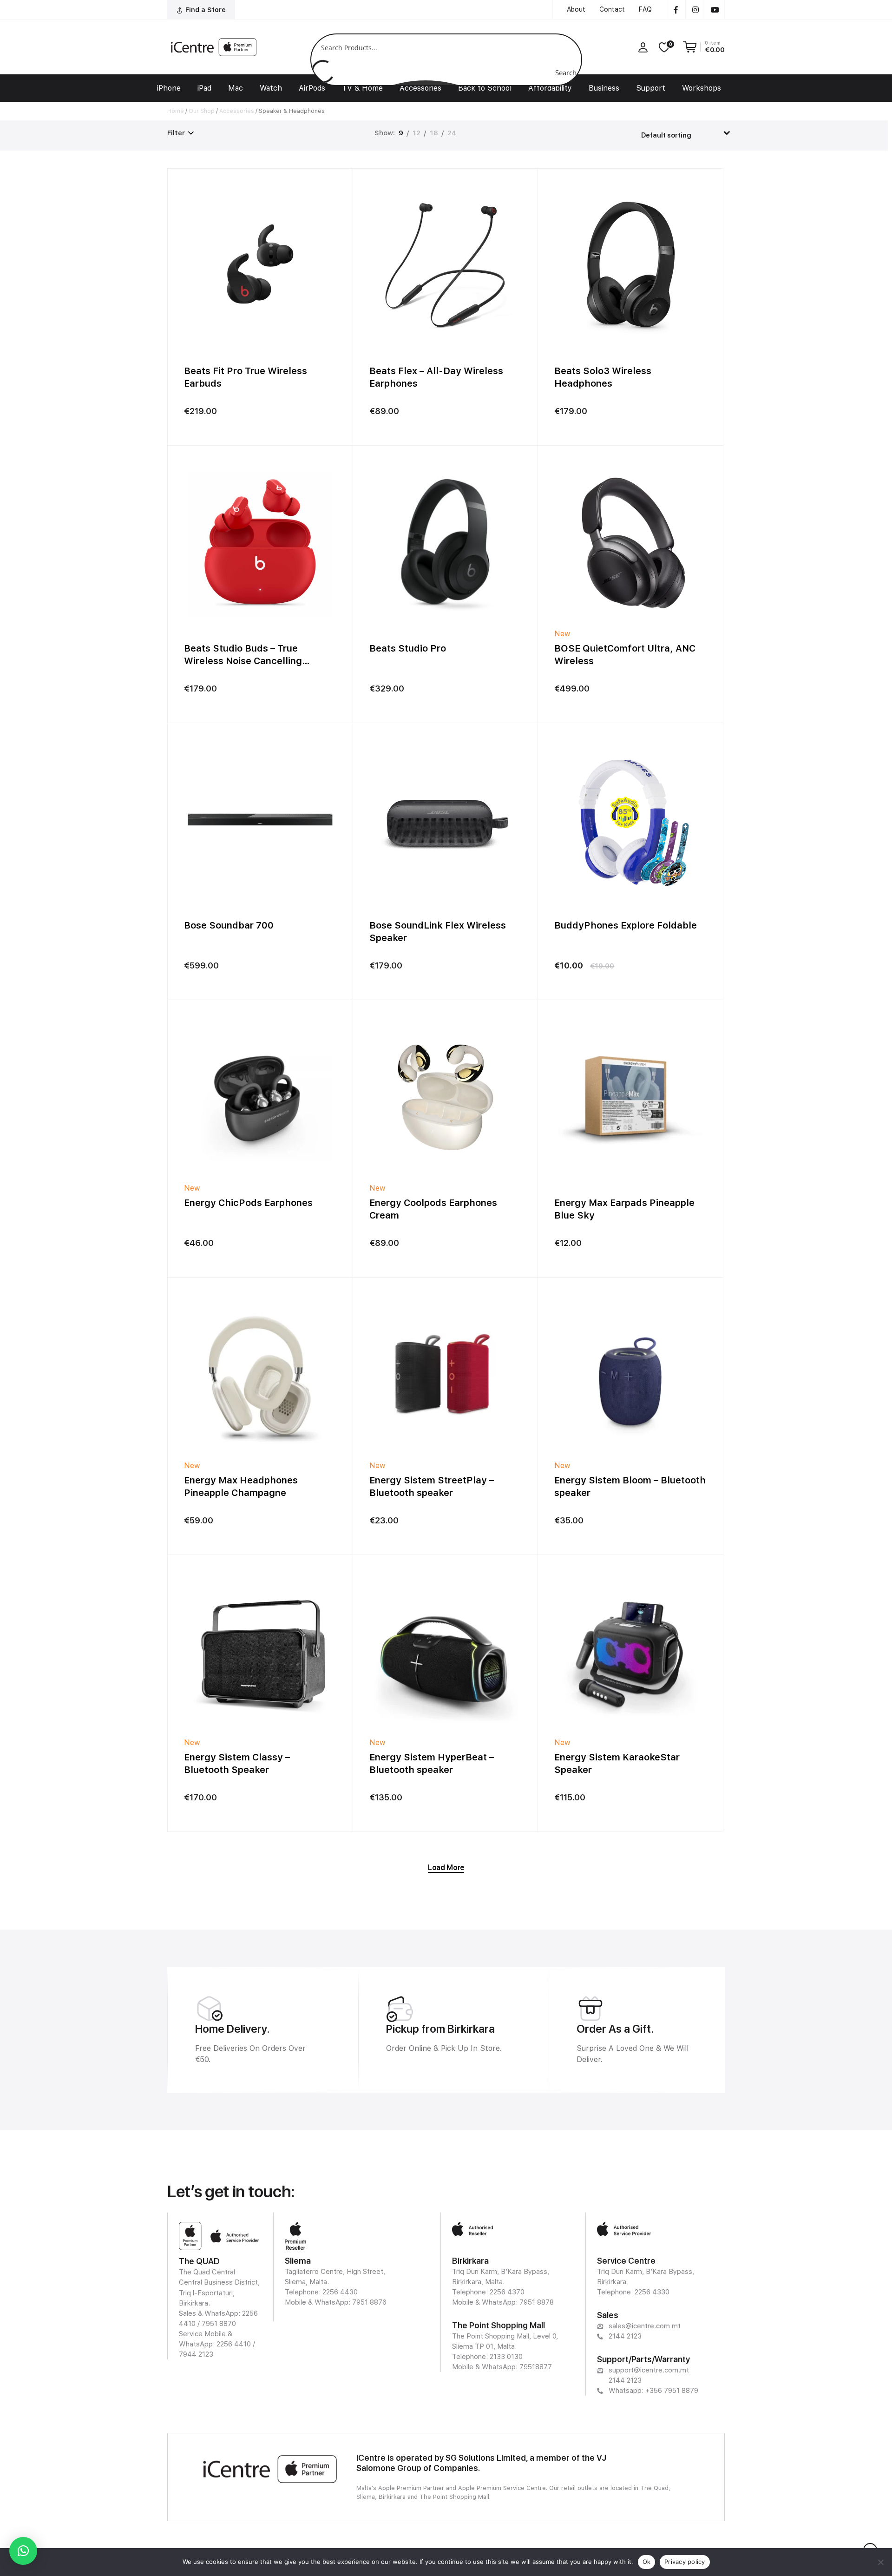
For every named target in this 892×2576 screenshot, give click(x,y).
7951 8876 (369, 2302)
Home (176, 111)
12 (416, 133)
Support (651, 88)
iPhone (169, 88)
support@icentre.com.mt (649, 2370)
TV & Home (362, 88)
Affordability (550, 88)
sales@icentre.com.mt (645, 2326)
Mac (236, 88)
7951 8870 (219, 2324)
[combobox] (686, 132)
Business (604, 88)
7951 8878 (537, 2302)
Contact (612, 9)
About (576, 9)
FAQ (645, 9)
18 (434, 133)
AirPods (312, 88)
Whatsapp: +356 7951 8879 (653, 2391)
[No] (880, 2562)
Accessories (420, 88)
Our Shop (202, 111)
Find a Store (206, 10)
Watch (271, 88)
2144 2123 (625, 2336)
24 (452, 133)
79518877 (536, 2367)
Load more (446, 1868)
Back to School (485, 88)
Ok (647, 2562)
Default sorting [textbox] (666, 135)
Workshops (702, 88)
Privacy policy (685, 2562)
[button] (23, 2551)
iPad (204, 88)
